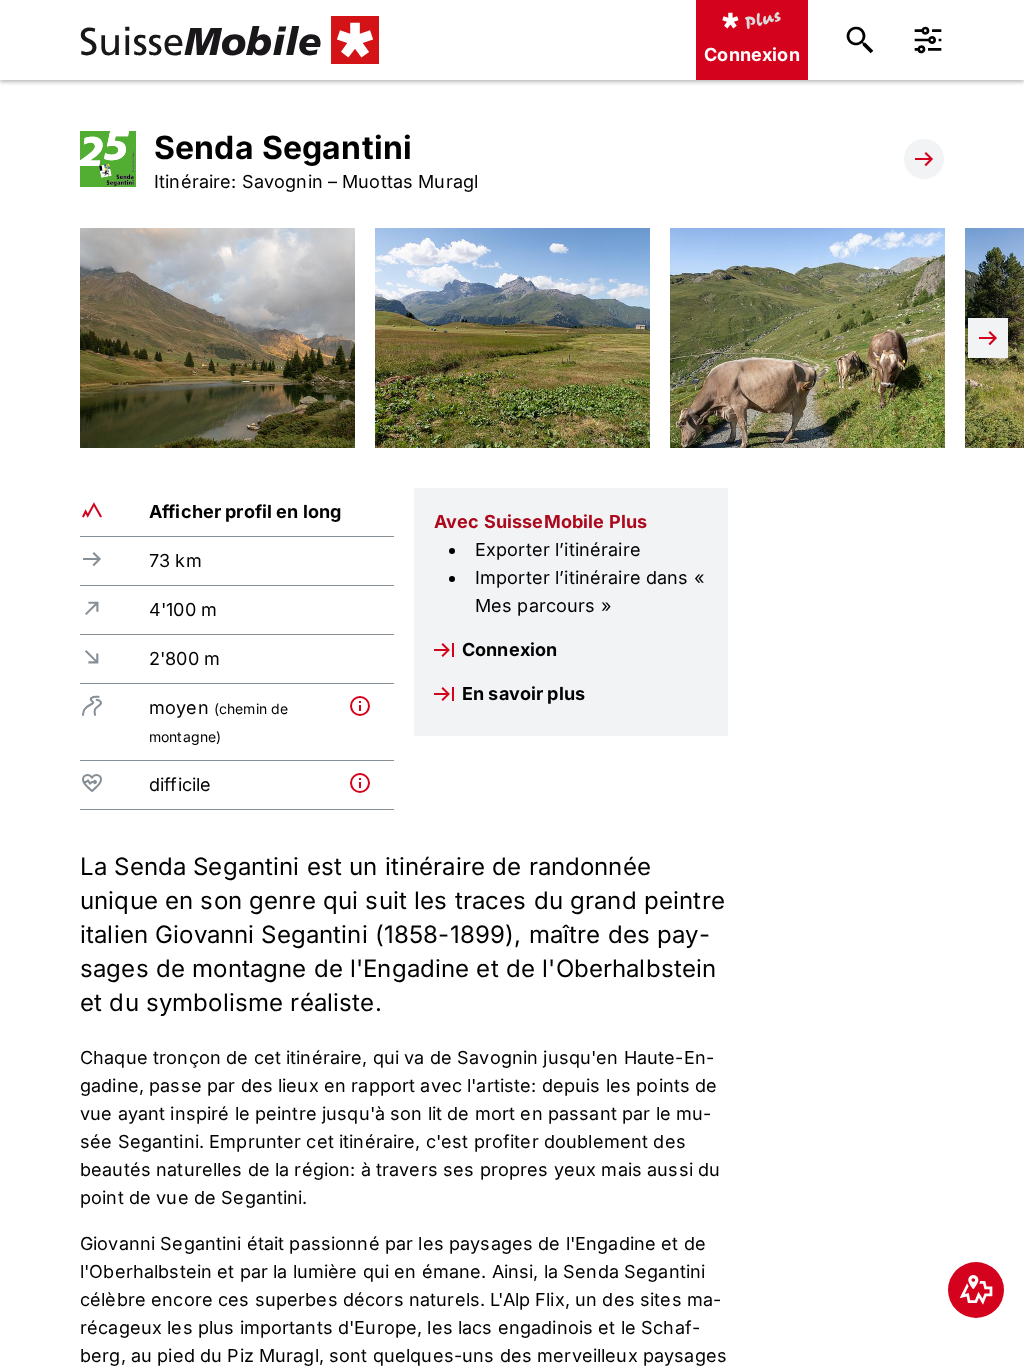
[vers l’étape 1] (924, 159)
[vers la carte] (976, 1290)
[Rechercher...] (860, 40)
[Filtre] (928, 40)
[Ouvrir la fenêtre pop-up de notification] (367, 706)
